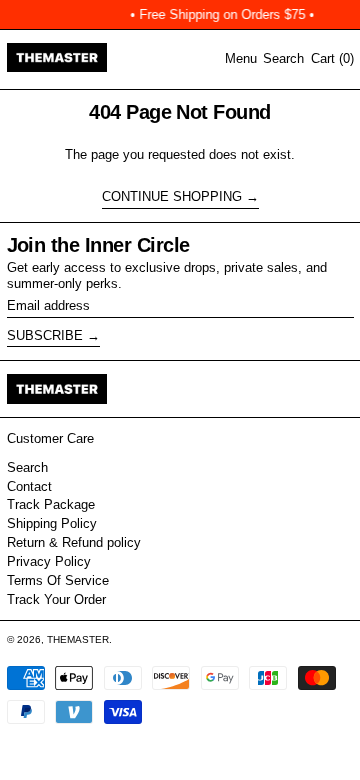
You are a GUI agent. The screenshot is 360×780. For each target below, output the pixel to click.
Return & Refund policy (74, 542)
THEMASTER (78, 639)
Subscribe (45, 335)
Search (27, 467)
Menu (241, 58)
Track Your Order (56, 599)
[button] (283, 59)
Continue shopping (172, 196)
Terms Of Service (58, 580)
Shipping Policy (52, 523)
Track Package (51, 504)
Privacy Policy (49, 561)
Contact (29, 486)
